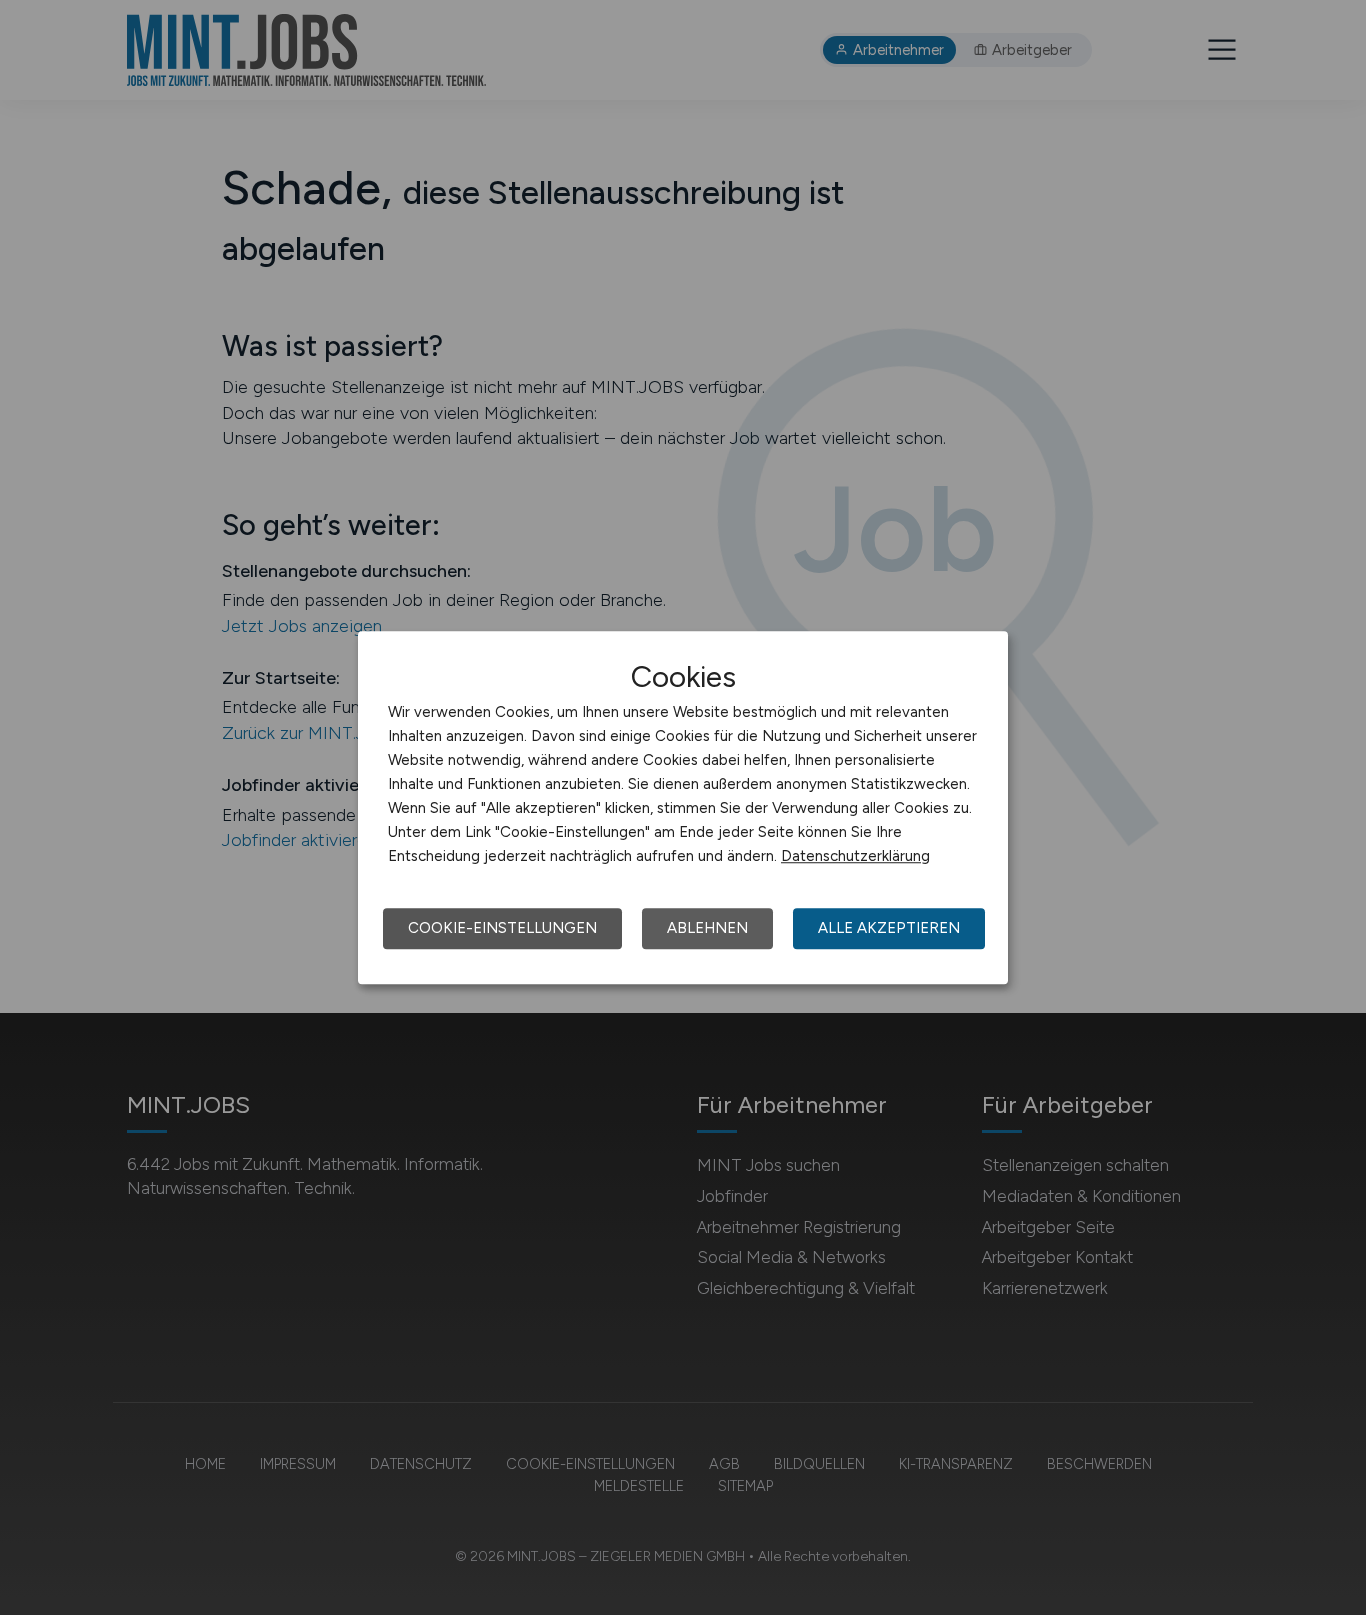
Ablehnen (707, 928)
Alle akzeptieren (889, 928)
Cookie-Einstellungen (502, 928)
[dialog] (683, 808)
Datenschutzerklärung (855, 856)
